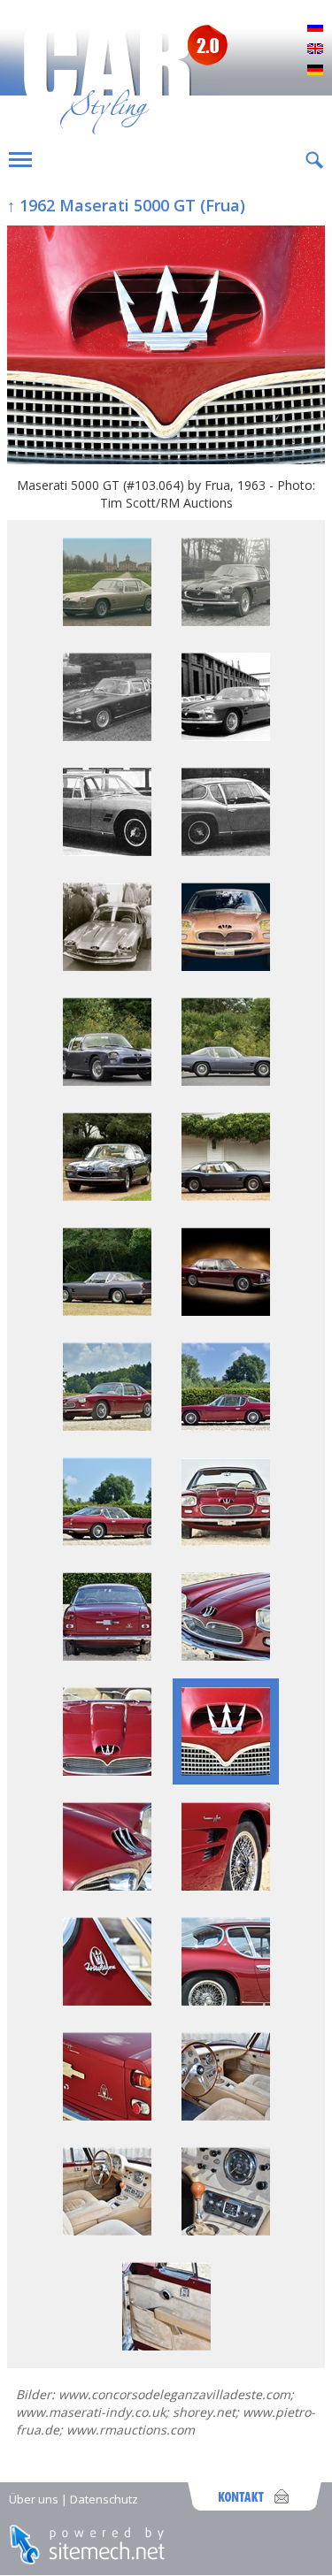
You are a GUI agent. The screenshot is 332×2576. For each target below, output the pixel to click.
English (315, 50)
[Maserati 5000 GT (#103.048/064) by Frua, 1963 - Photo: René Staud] (226, 1311)
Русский (315, 28)
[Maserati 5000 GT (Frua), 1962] (107, 621)
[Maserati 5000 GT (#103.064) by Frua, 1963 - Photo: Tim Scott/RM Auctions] (166, 347)
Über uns (34, 2499)
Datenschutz (104, 2499)
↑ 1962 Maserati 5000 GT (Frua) (126, 205)
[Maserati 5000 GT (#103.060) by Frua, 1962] (107, 1081)
